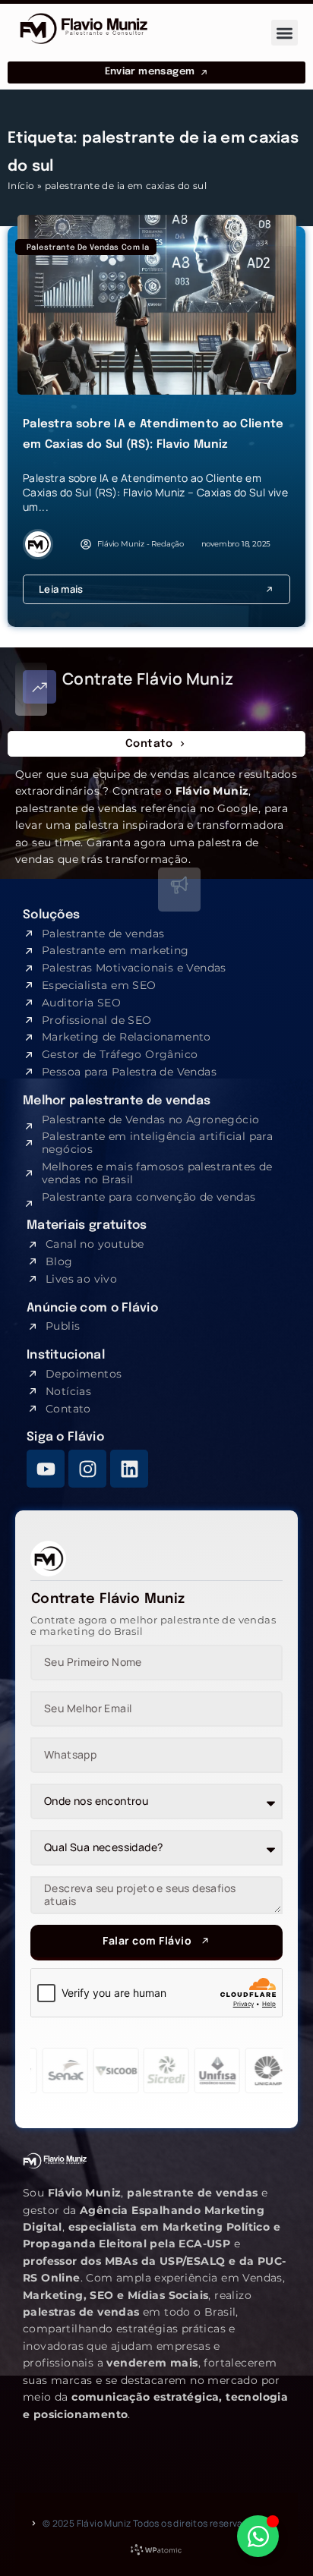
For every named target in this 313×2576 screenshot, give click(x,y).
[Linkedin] (129, 1469)
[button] (285, 33)
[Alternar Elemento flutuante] (258, 2536)
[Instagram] (87, 1469)
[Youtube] (46, 1469)
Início (21, 186)
